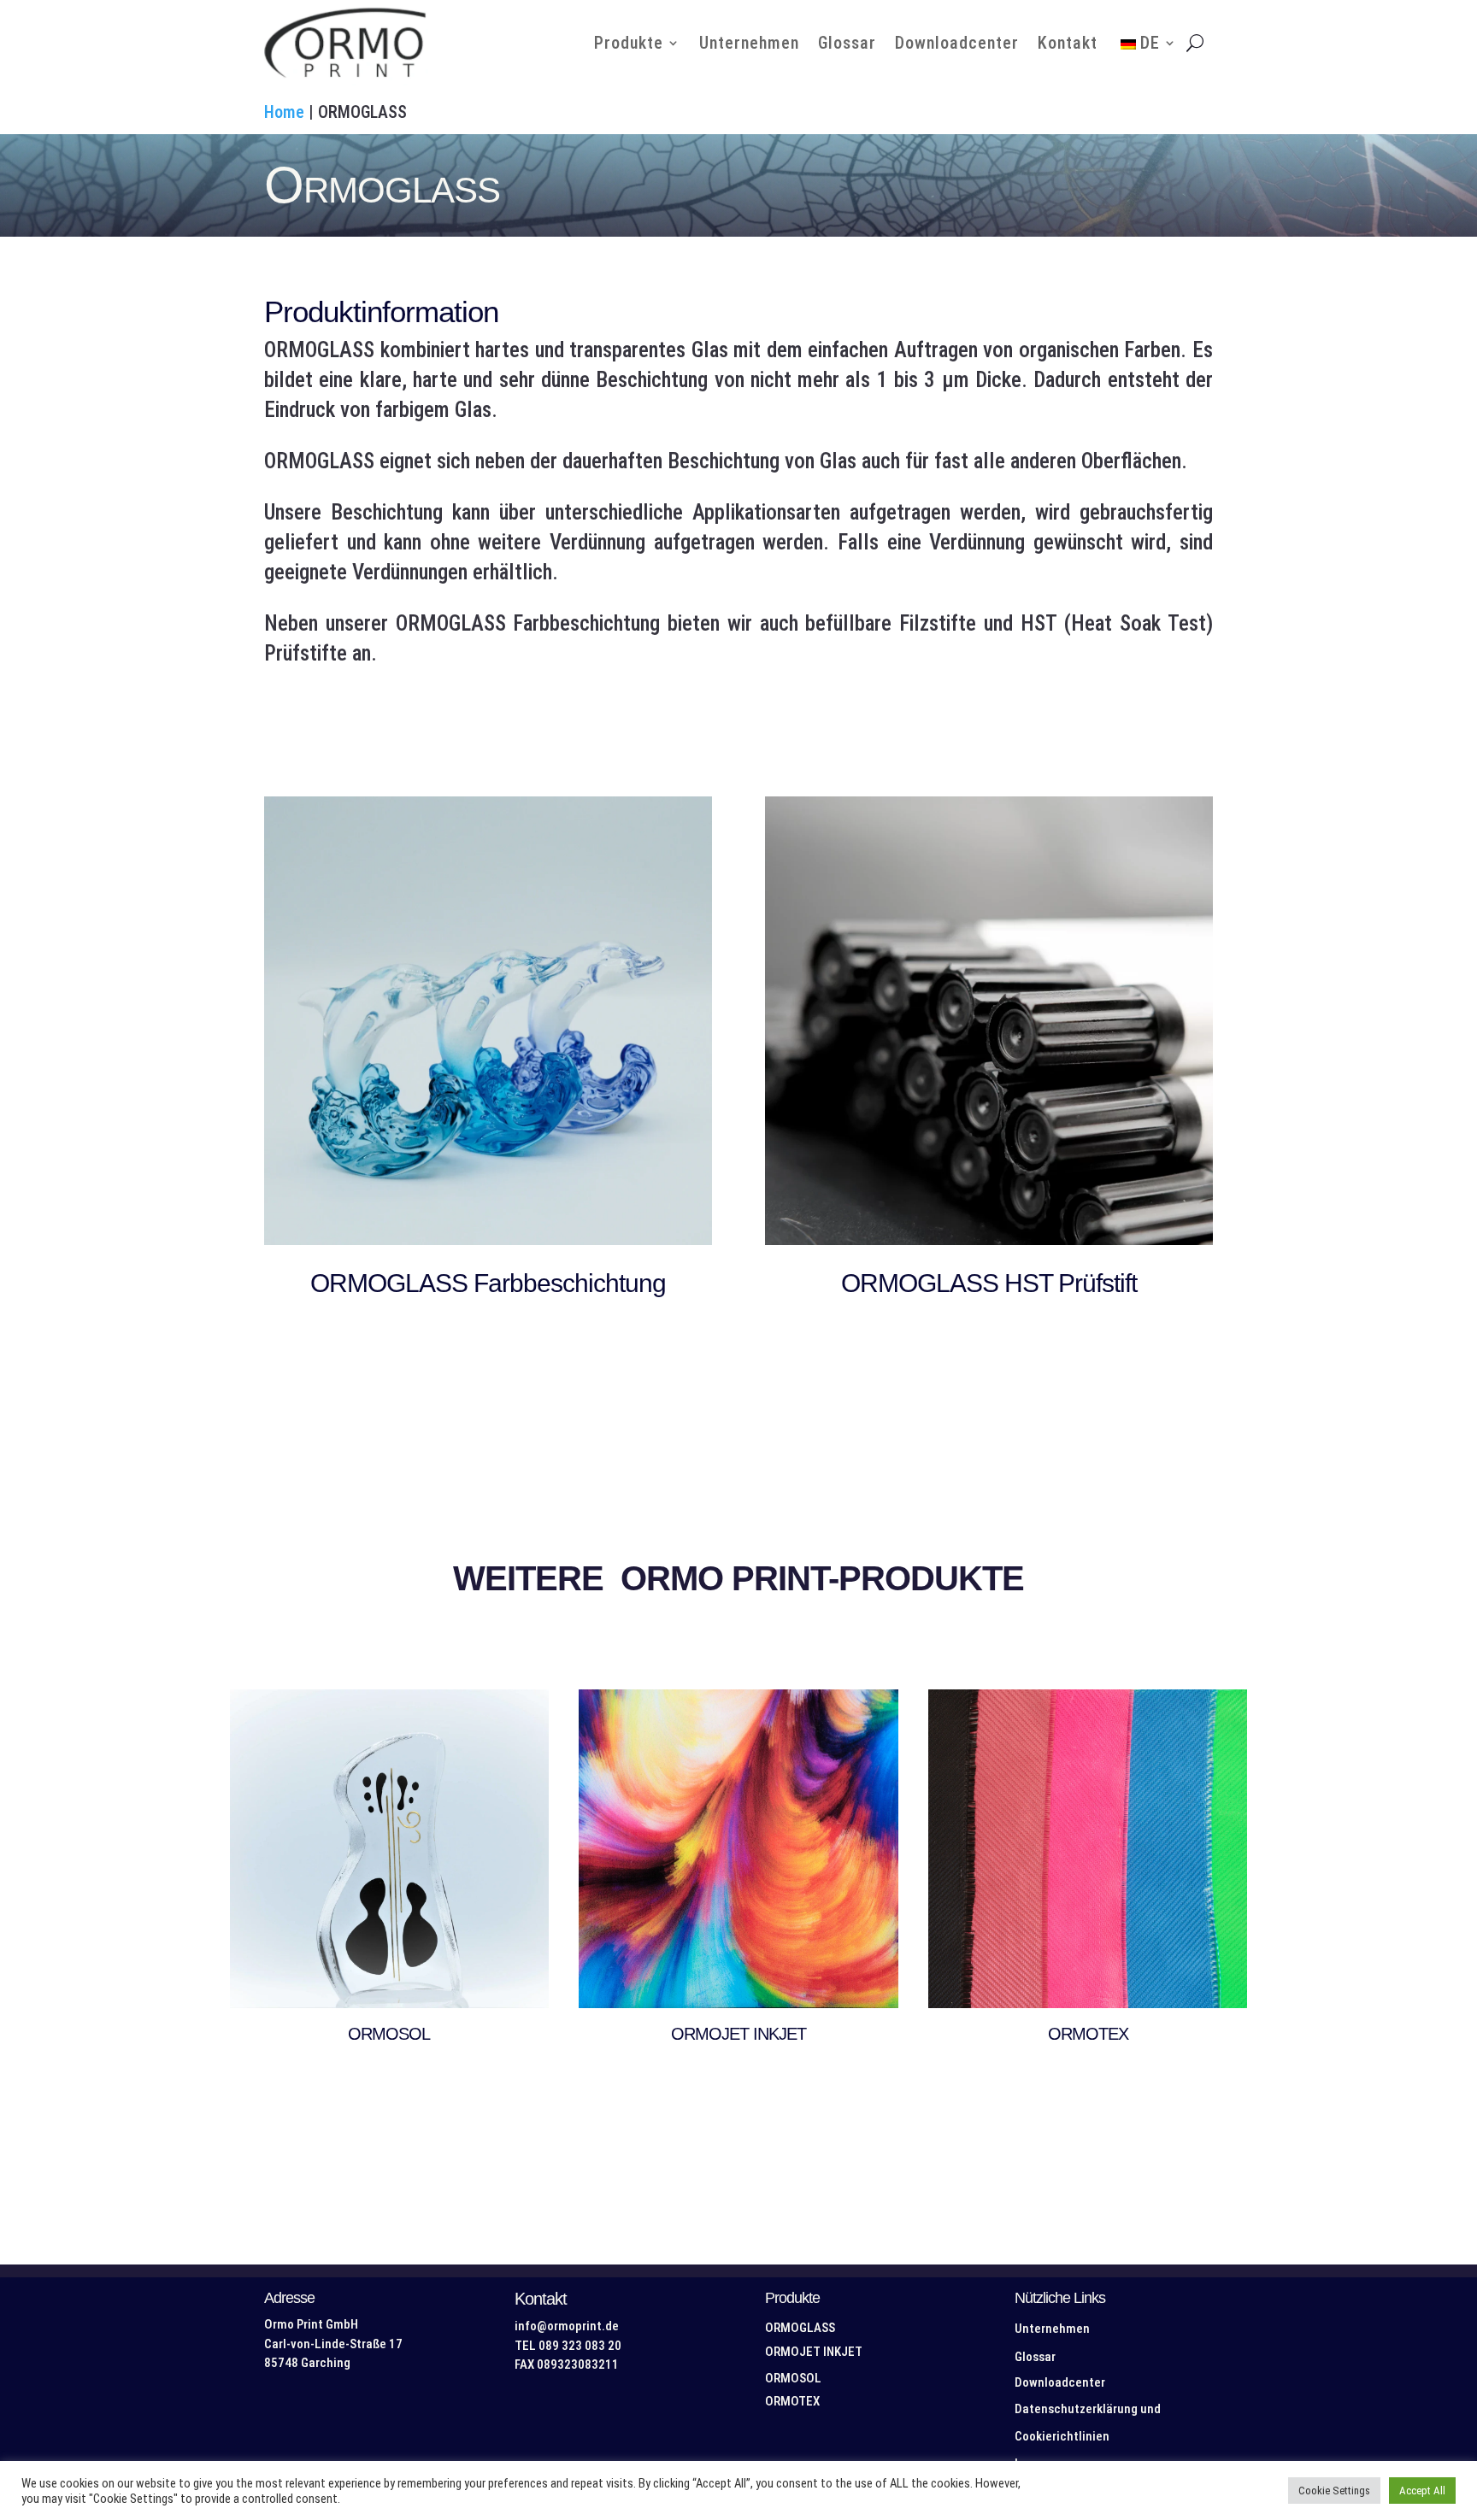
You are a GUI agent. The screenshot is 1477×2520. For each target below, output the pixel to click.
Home (284, 112)
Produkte (629, 43)
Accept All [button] (1422, 2491)
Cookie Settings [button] (1334, 2491)
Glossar (847, 43)
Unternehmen (749, 43)
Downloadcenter (957, 43)
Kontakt (1068, 43)
